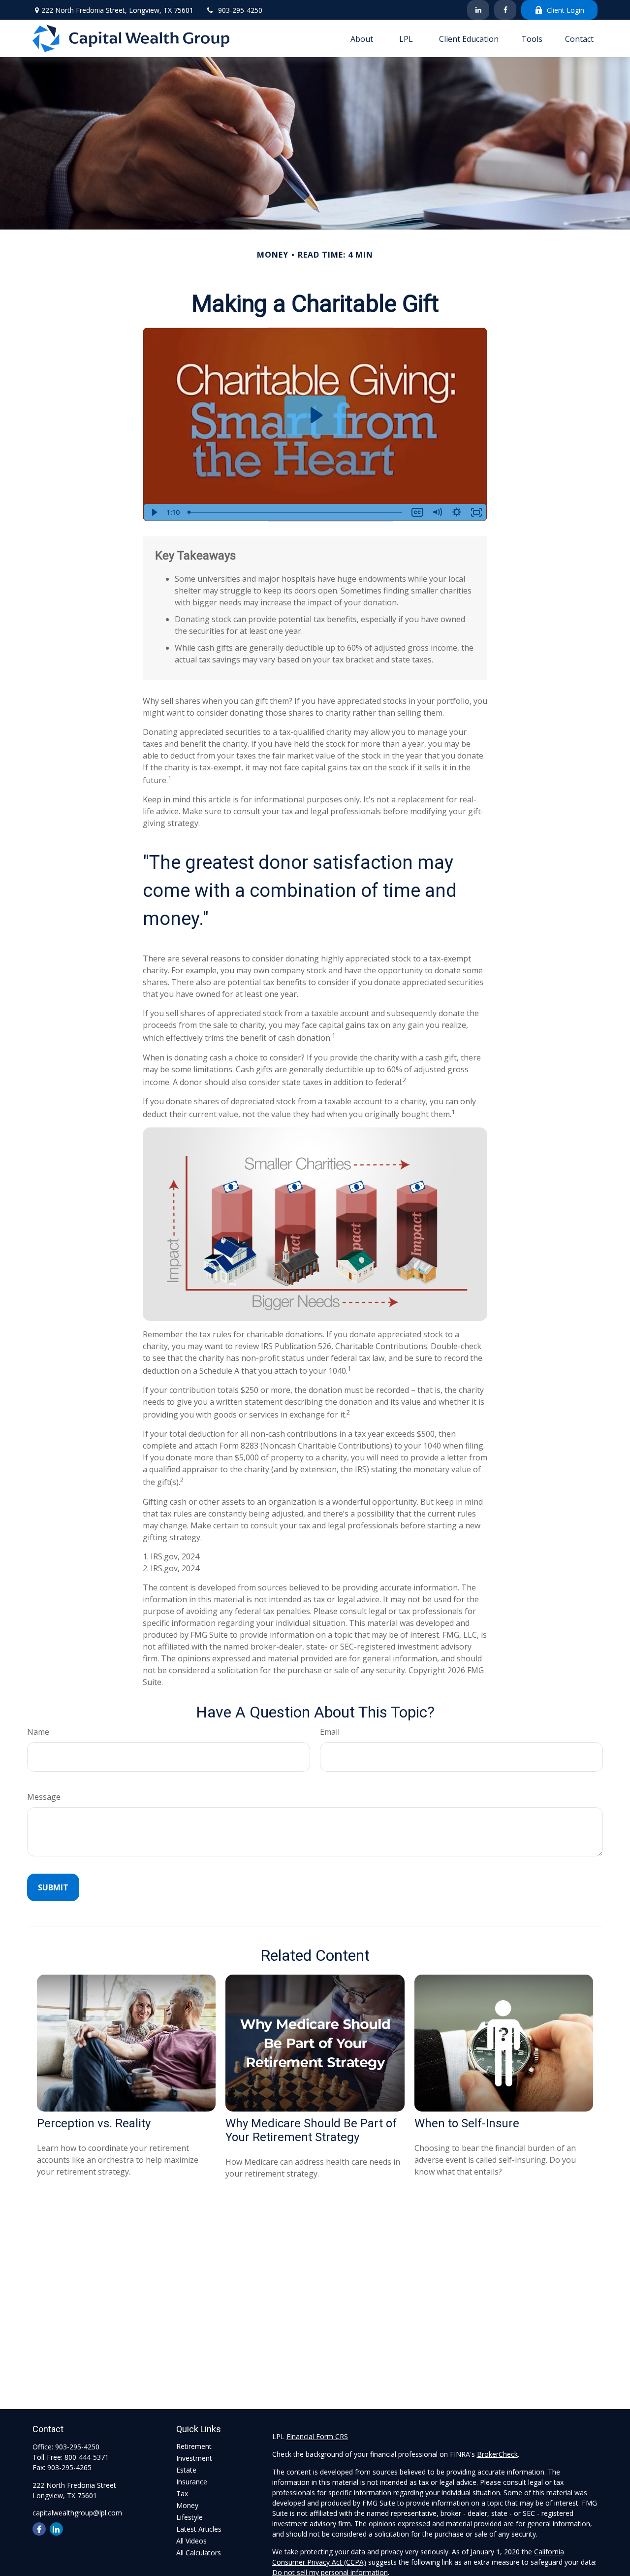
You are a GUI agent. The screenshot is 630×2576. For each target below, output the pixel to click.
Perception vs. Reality (94, 2123)
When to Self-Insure (467, 2123)
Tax (182, 2493)
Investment (194, 2458)
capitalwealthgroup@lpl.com (77, 2513)
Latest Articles (199, 2529)
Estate (186, 2470)
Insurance (192, 2482)
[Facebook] (505, 10)
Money (187, 2505)
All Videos (191, 2541)
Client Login (566, 10)
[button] (362, 38)
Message (44, 1797)
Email (330, 1732)
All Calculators (199, 2553)
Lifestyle (189, 2517)
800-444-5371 (87, 2457)
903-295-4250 (240, 10)
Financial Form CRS (317, 2436)
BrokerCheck (497, 2454)
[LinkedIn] (478, 10)
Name (38, 1732)
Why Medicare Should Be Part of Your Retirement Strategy (311, 2130)
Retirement (194, 2446)
